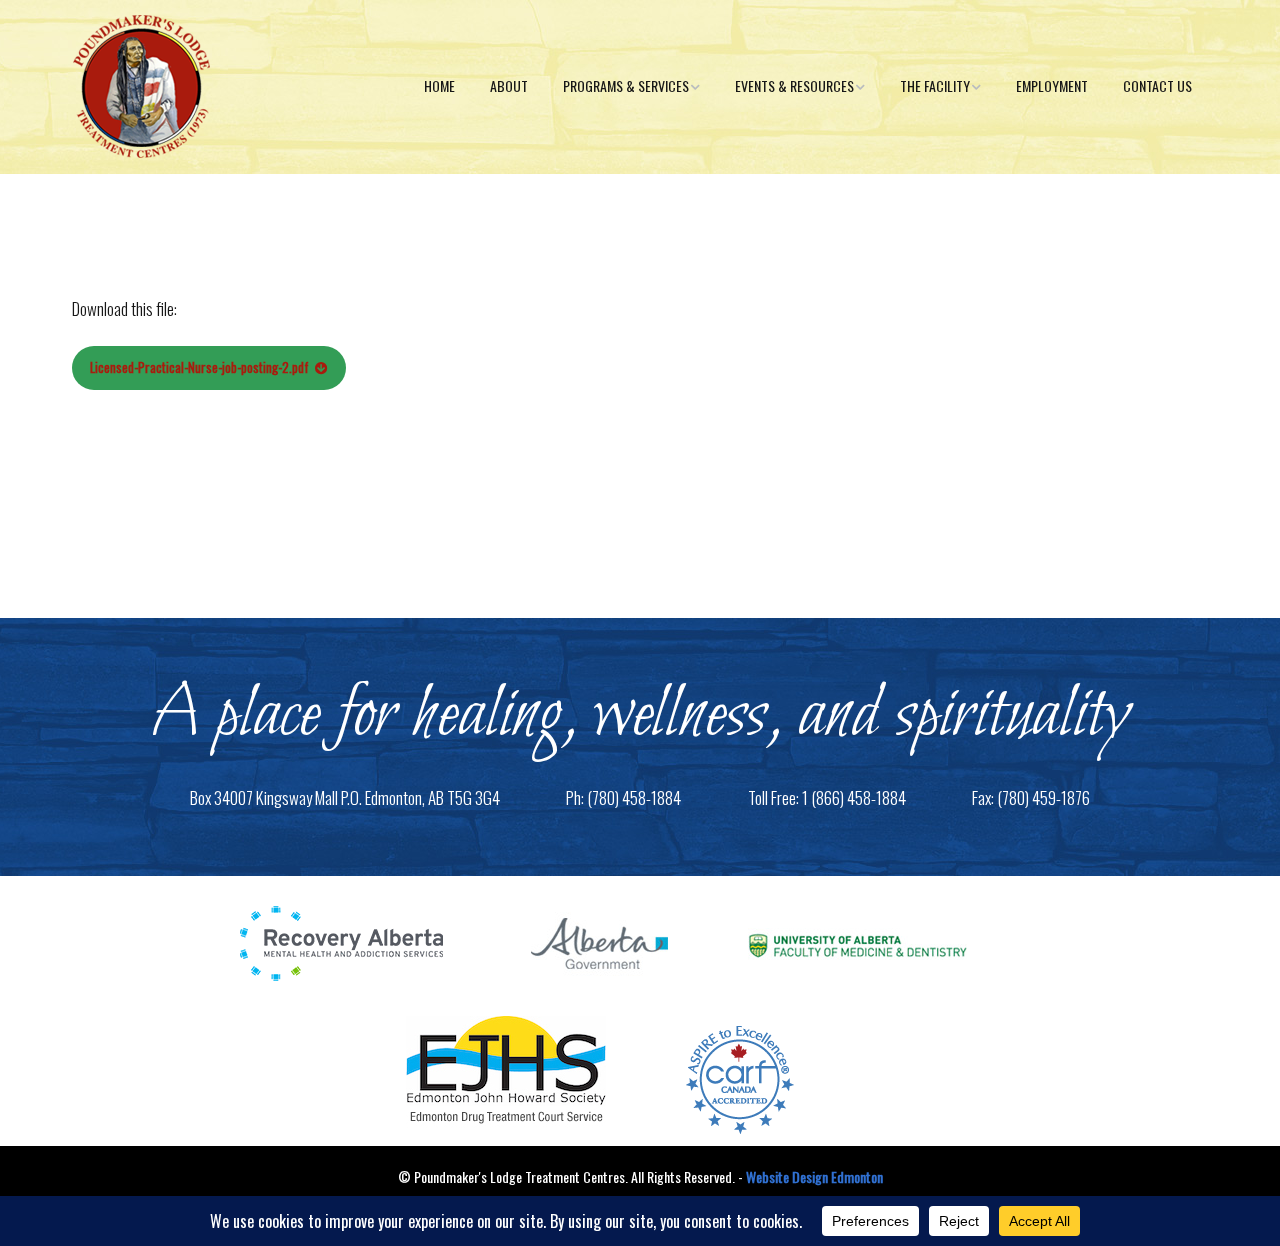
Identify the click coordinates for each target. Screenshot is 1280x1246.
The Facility (935, 85)
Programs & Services (626, 85)
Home (439, 85)
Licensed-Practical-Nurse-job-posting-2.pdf (199, 367)
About (509, 85)
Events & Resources (794, 85)
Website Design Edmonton (814, 1176)
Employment (1052, 85)
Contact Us (1157, 85)
